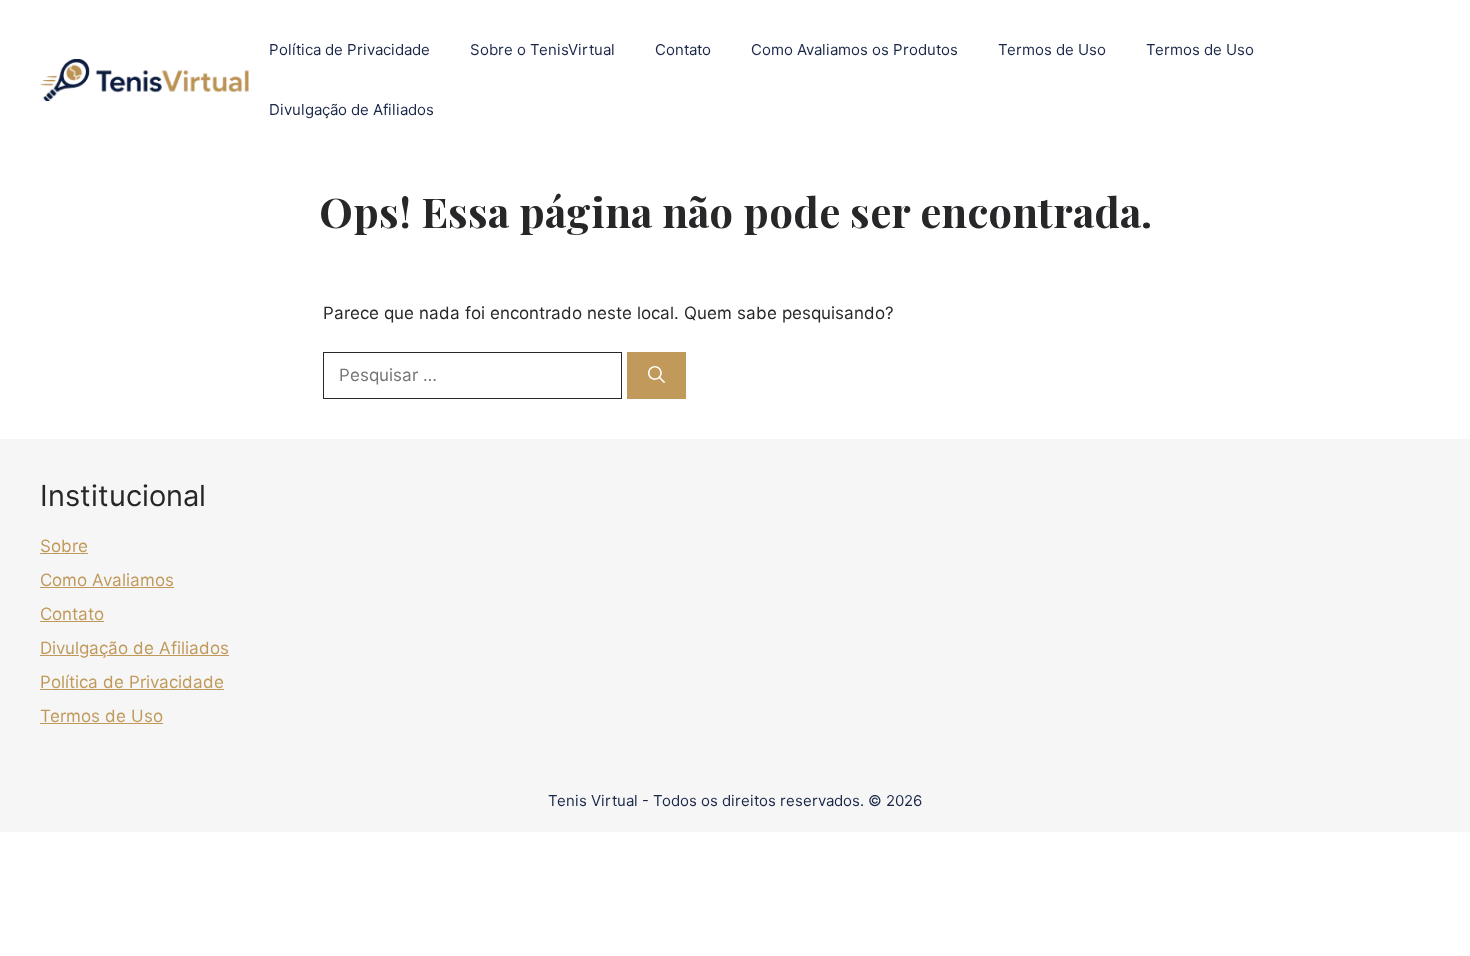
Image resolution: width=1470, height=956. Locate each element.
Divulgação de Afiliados (351, 109)
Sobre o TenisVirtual (542, 49)
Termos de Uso (1052, 49)
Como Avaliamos (107, 580)
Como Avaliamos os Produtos (854, 49)
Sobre (64, 546)
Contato (683, 49)
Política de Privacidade (349, 49)
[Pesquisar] (656, 376)
